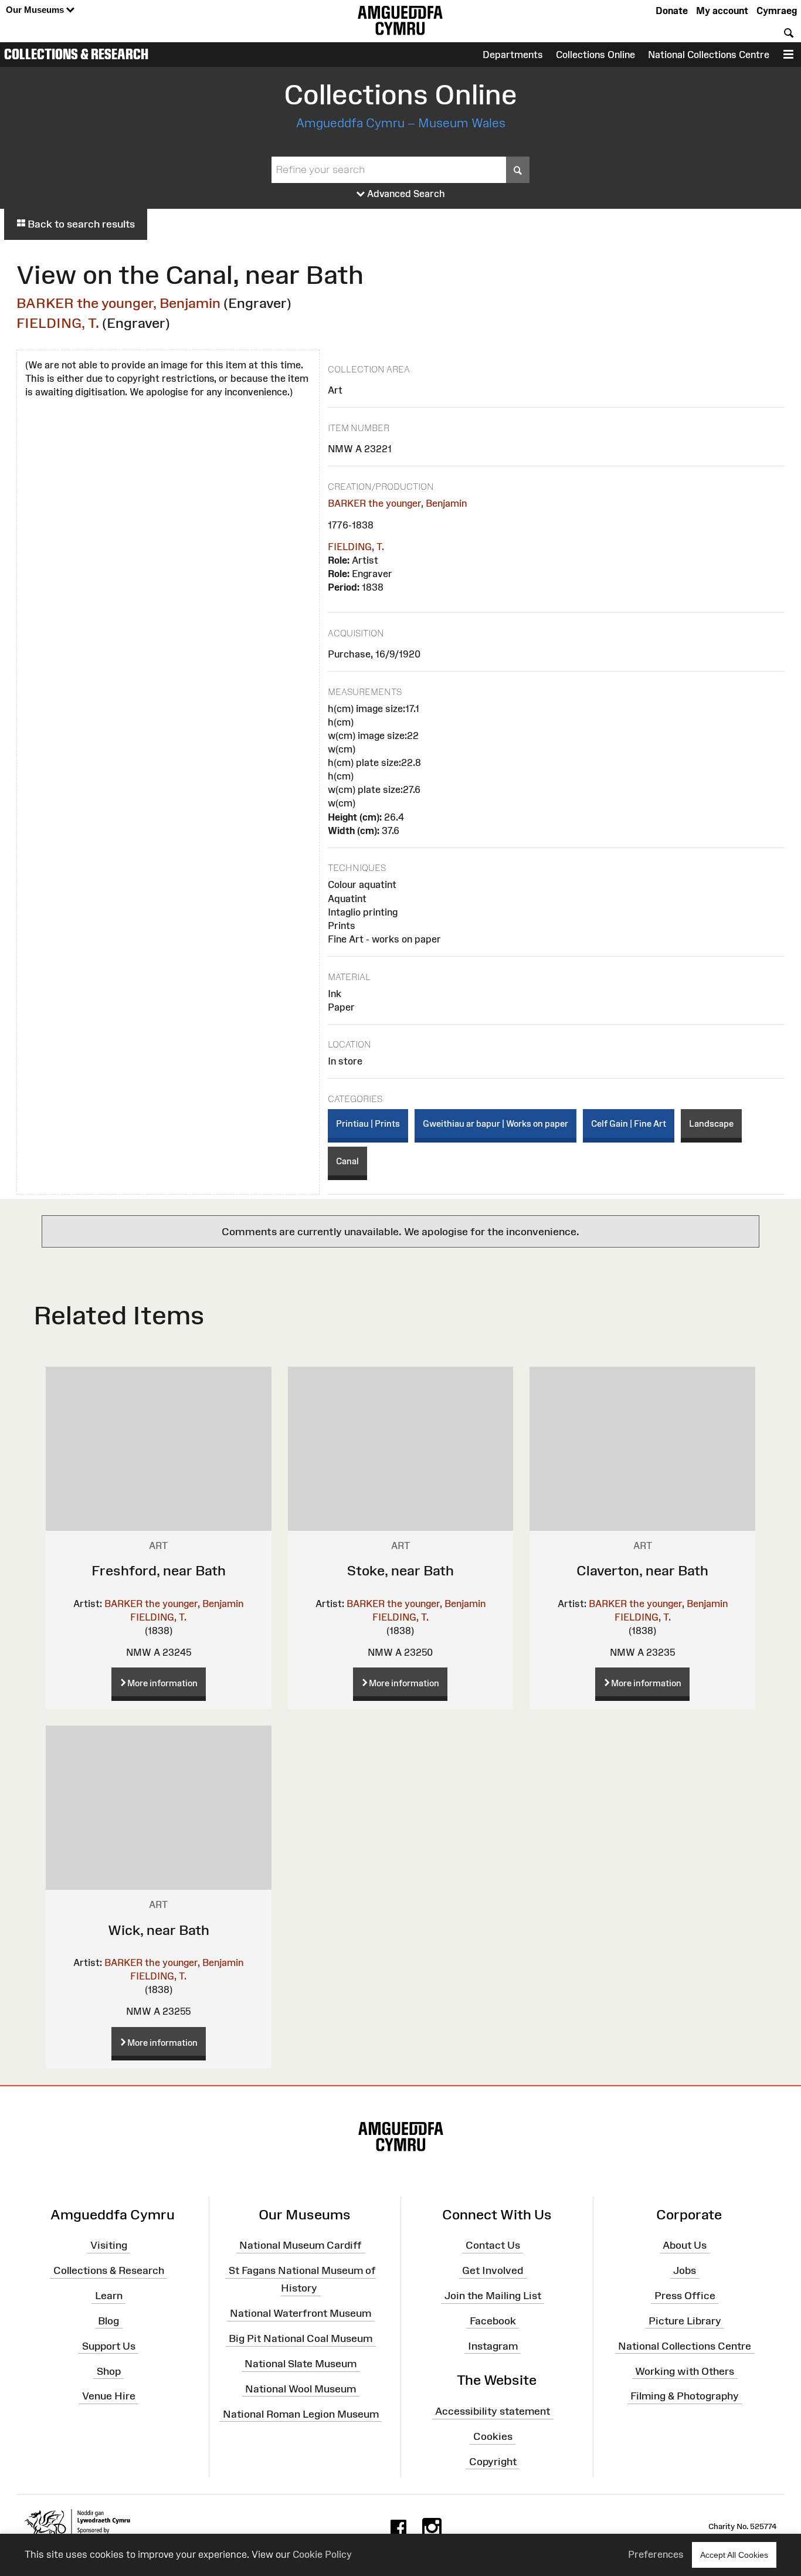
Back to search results (80, 224)
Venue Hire (109, 2396)
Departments (513, 55)
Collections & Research (76, 54)
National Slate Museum (301, 2364)
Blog (108, 2321)
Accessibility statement (493, 2411)
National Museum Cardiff (301, 2245)
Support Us (109, 2346)
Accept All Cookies (734, 2555)
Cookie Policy (322, 2554)
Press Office (685, 2296)
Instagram (493, 2346)
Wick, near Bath (159, 1930)
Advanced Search (405, 194)
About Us (685, 2245)
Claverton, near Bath (642, 1570)
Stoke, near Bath (400, 1570)
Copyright (493, 2462)
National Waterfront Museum (301, 2313)
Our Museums (36, 10)
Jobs (685, 2270)
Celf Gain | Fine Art (629, 1123)
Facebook (493, 2321)
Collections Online (595, 55)
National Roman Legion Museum (301, 2414)
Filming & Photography (685, 2396)
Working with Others (685, 2371)
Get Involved (493, 2270)
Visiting (109, 2245)
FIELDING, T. (58, 323)
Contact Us (493, 2245)
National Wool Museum (301, 2389)
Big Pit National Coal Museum (301, 2338)
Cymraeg (777, 11)
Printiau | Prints (368, 1123)
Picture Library (685, 2321)
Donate (672, 11)
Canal (347, 1161)
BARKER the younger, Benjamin (118, 303)
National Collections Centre (709, 55)
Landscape (711, 1123)
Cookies (493, 2436)
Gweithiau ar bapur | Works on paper (495, 1123)
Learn (109, 2296)
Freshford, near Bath (159, 1570)
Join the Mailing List (493, 2296)
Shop (109, 2371)
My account (722, 11)
